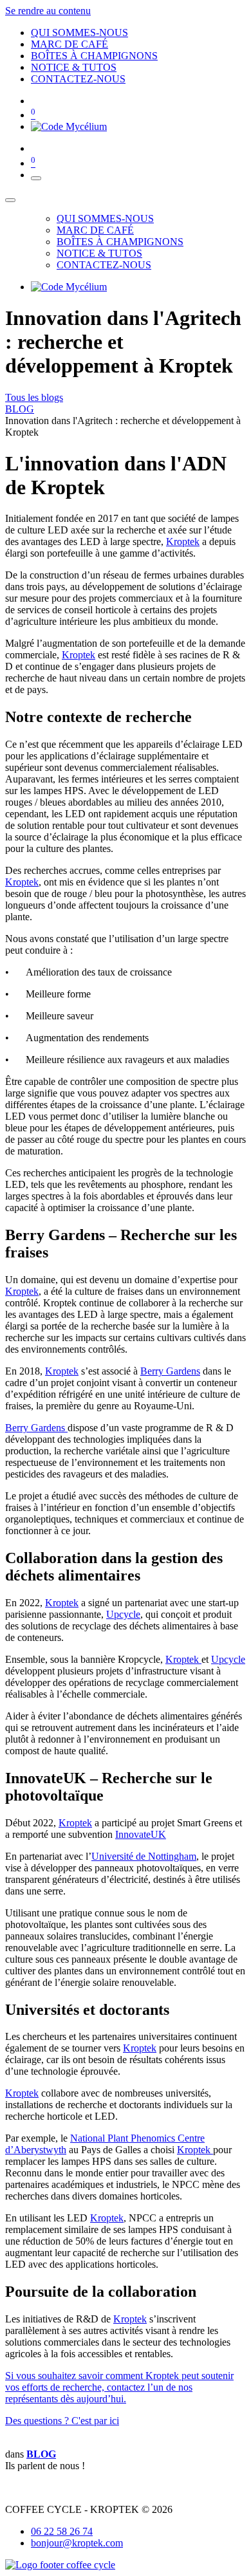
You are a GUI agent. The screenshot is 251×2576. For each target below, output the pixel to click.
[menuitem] (79, 32)
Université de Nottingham (144, 1856)
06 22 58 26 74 (62, 2531)
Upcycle (123, 1614)
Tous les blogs (34, 397)
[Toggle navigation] (36, 178)
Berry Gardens (170, 1371)
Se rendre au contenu (48, 11)
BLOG (20, 409)
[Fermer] (10, 200)
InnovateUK (141, 1834)
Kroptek (183, 542)
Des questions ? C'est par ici (62, 2421)
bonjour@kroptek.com (77, 2543)
